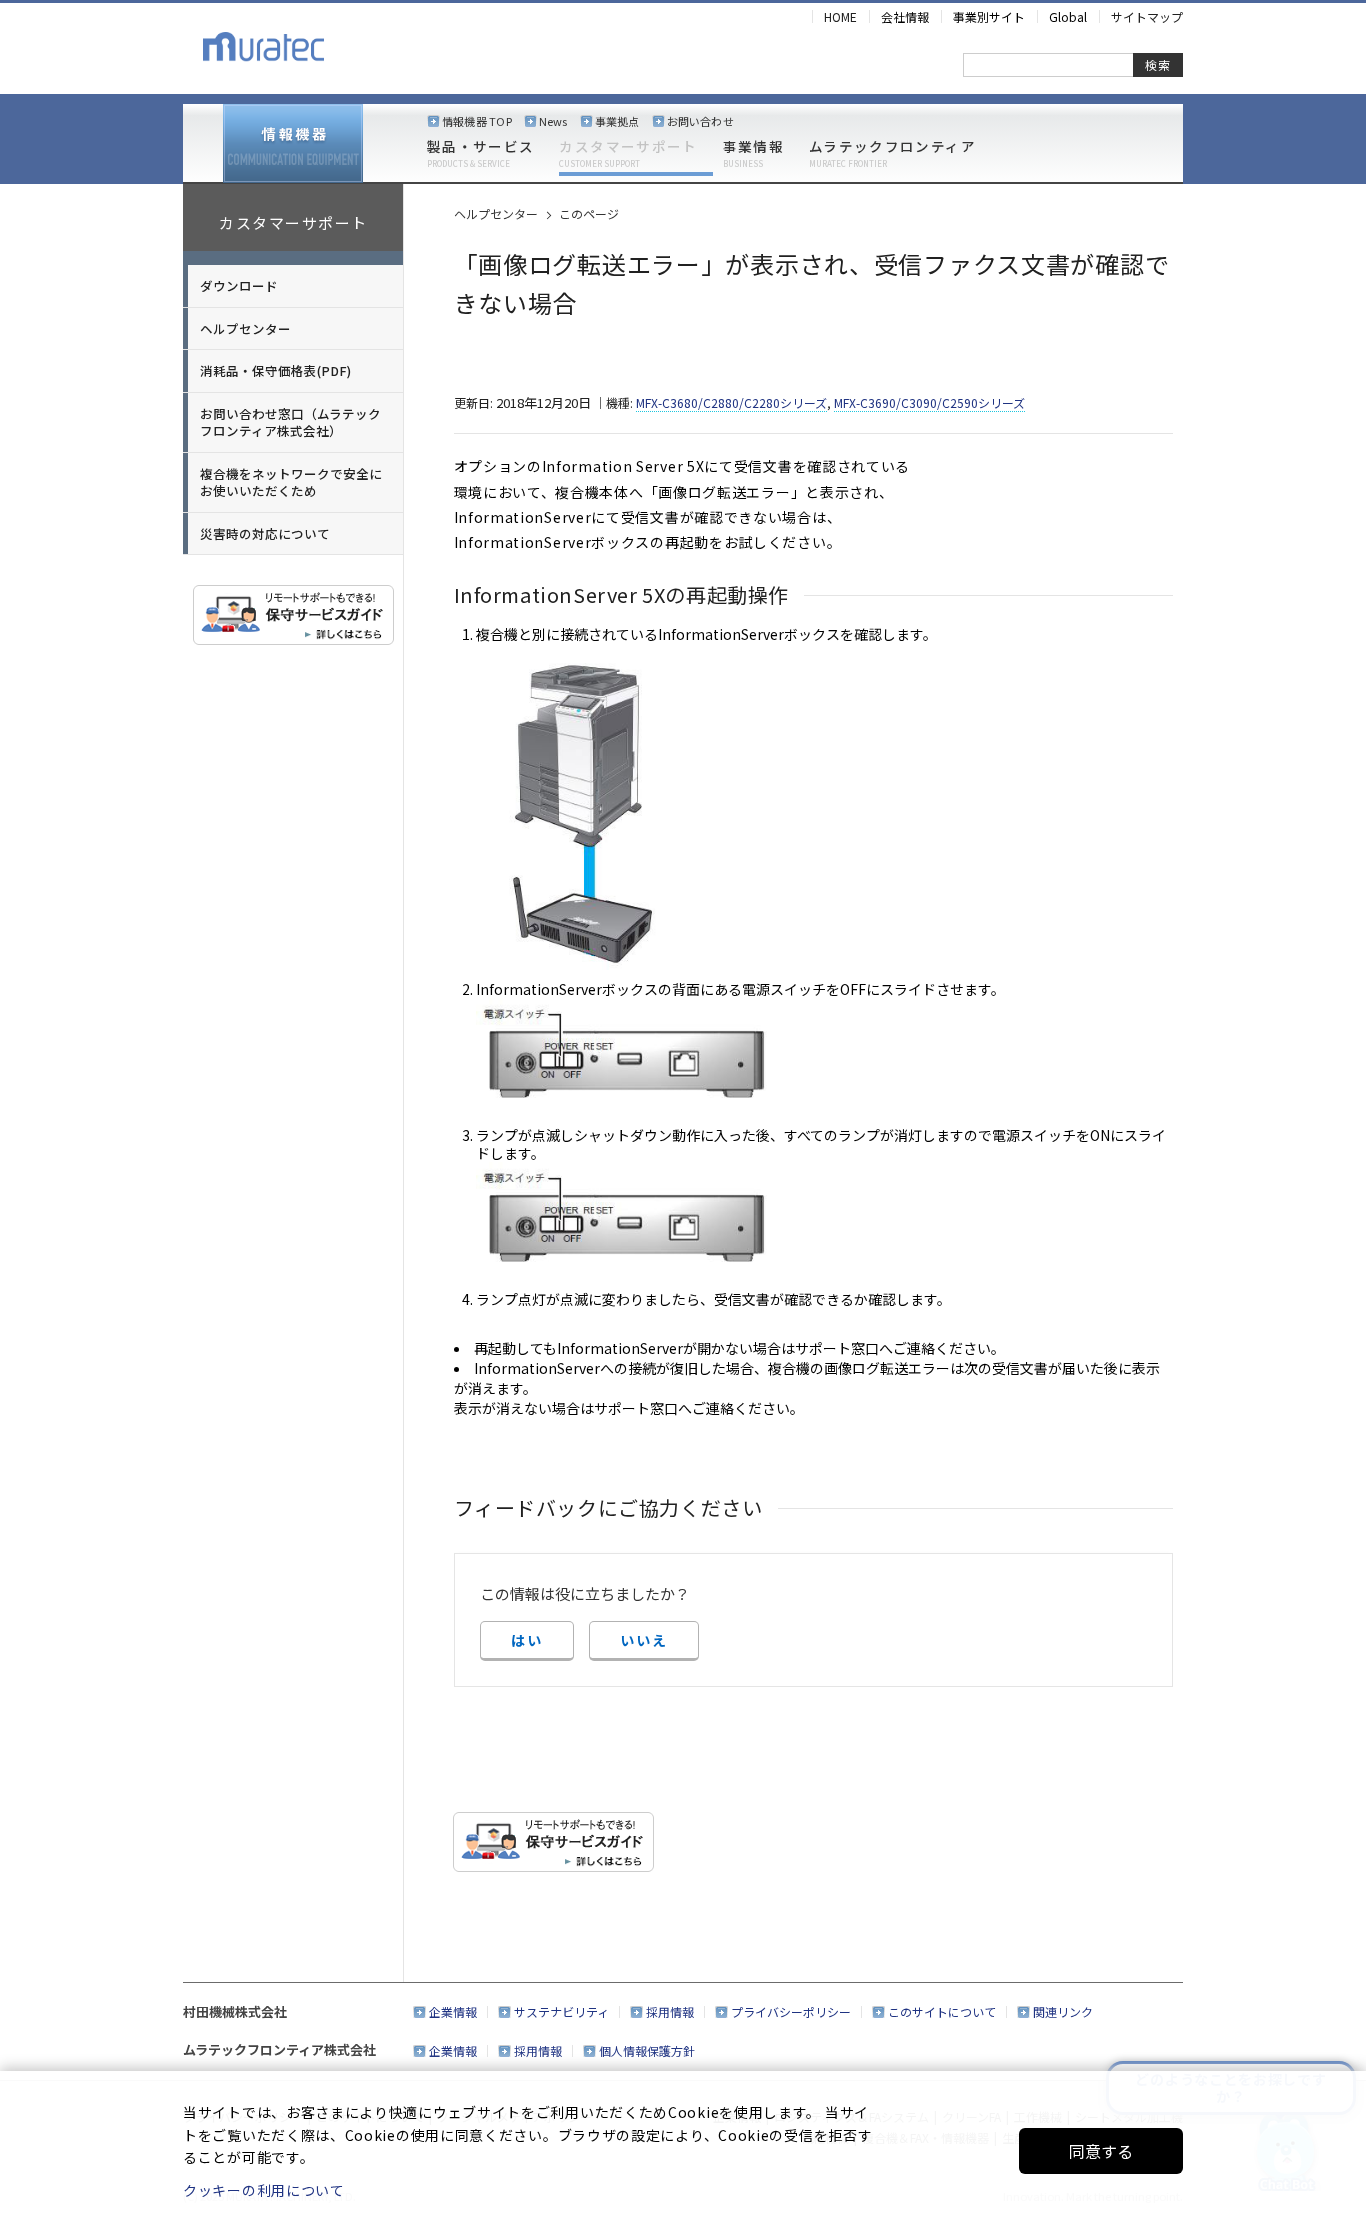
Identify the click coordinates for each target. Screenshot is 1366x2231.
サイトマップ (1147, 16)
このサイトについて (942, 2011)
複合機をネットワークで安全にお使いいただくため (291, 482)
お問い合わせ (700, 121)
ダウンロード (239, 285)
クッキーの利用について (264, 2190)
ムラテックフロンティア (892, 154)
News (553, 121)
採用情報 (670, 2011)
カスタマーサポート (628, 154)
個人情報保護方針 (647, 2050)
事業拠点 (617, 121)
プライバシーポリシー (791, 2011)
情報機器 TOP (477, 121)
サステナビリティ (561, 2011)
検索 (1158, 64)
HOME (840, 16)
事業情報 (753, 154)
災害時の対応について (265, 533)
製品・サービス (480, 154)
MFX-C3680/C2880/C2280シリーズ (731, 402)
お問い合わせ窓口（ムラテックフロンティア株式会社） (290, 422)
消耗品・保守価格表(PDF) (275, 370)
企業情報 (453, 2011)
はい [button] (527, 1640)
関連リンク (1063, 2011)
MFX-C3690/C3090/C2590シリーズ (929, 402)
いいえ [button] (644, 1640)
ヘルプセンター (245, 328)
